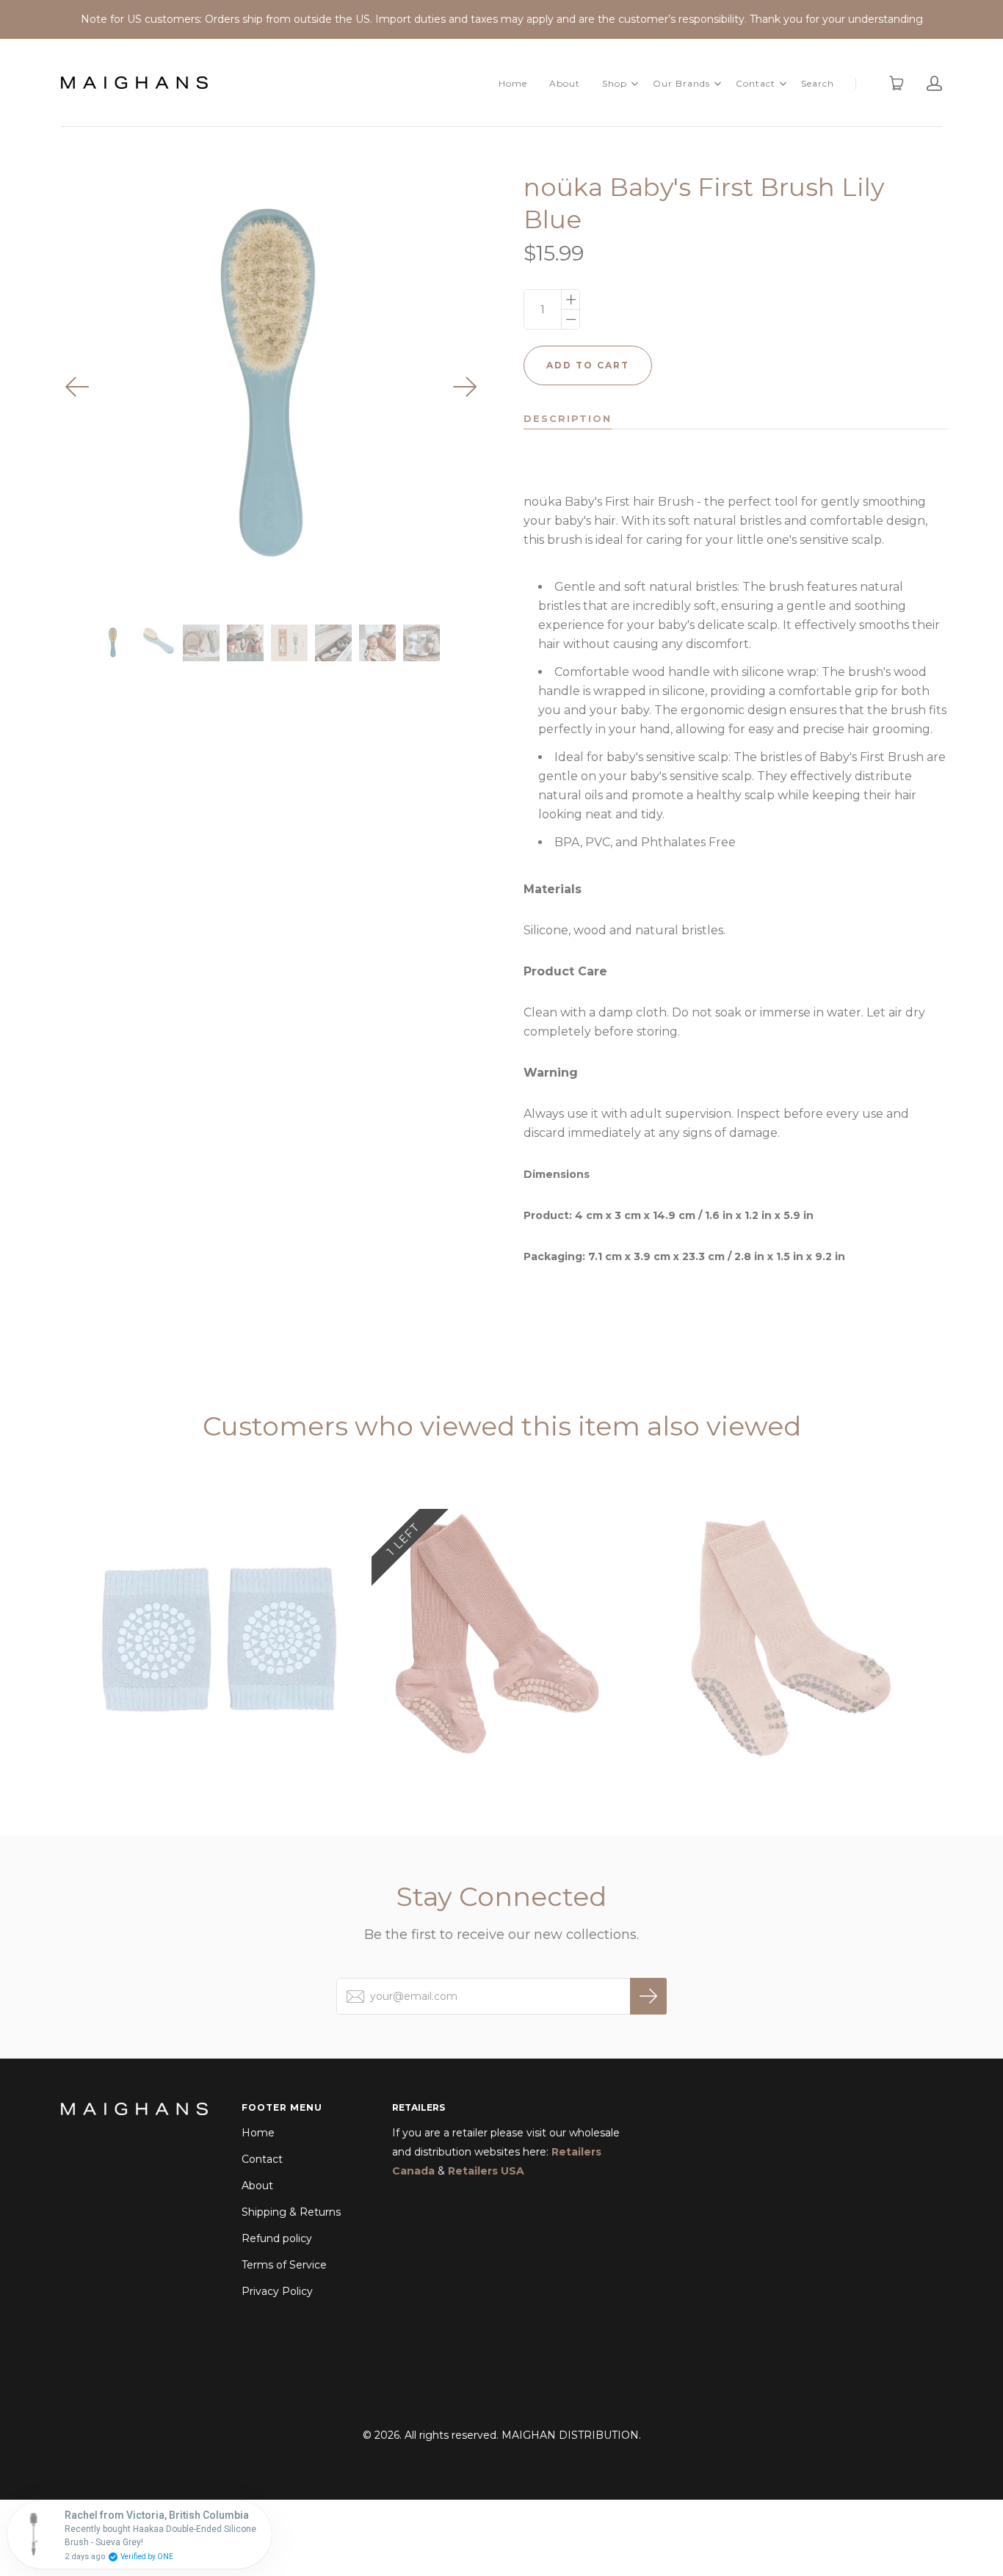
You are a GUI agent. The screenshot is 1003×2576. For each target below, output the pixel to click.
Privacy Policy (277, 2291)
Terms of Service (284, 2265)
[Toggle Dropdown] (634, 84)
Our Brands (681, 83)
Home (513, 83)
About (565, 83)
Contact (756, 83)
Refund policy (277, 2238)
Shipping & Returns (291, 2212)
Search (818, 83)
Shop (615, 83)
